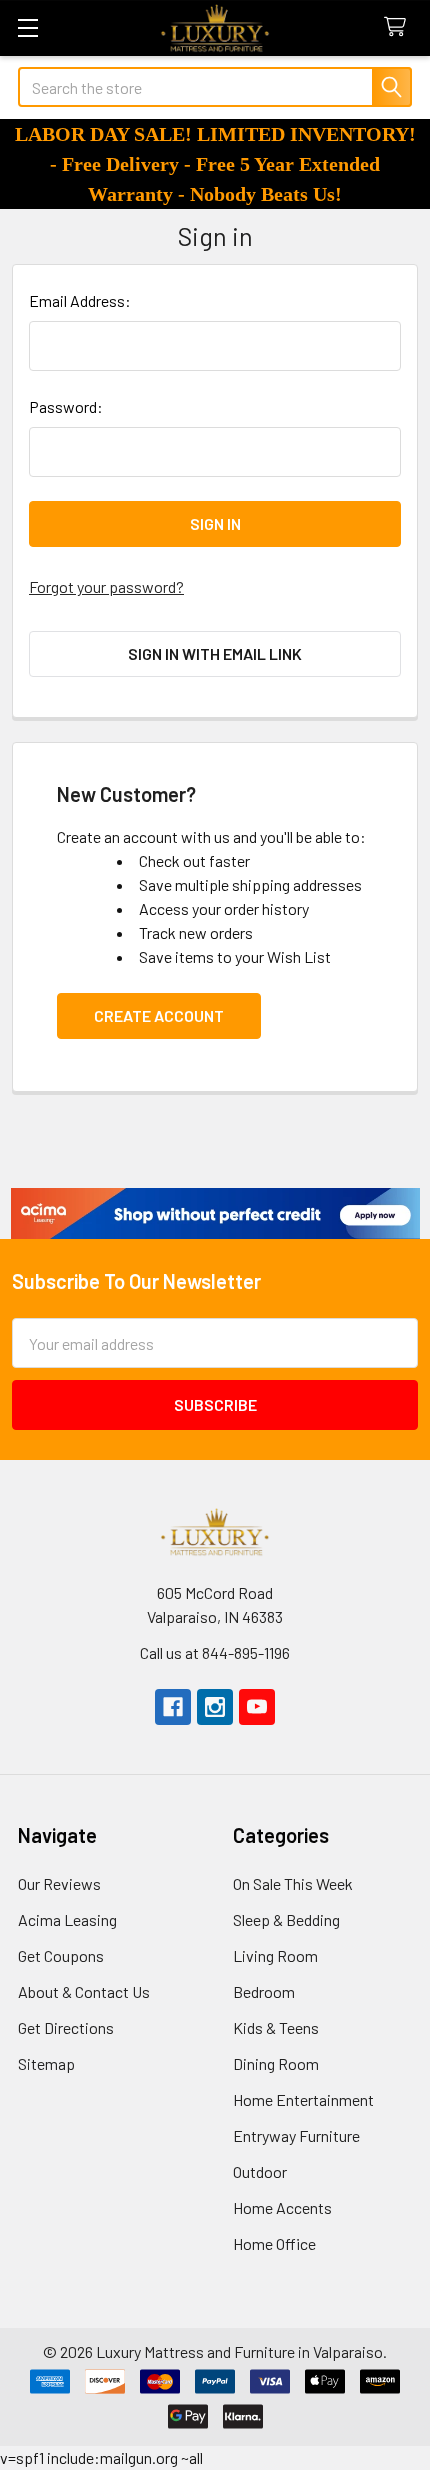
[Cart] (399, 27)
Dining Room (276, 2063)
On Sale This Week (293, 1883)
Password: (66, 406)
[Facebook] (173, 1707)
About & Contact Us (84, 1991)
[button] (215, 1213)
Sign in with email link (215, 653)
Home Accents (282, 2207)
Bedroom (264, 1991)
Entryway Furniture (296, 2135)
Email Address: (80, 300)
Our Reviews (59, 1883)
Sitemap (46, 2063)
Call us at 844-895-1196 (215, 1652)
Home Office (274, 2243)
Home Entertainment (303, 2099)
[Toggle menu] (27, 27)
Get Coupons (61, 1955)
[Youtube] (257, 1707)
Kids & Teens (276, 2027)
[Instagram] (215, 1707)
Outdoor (260, 2171)
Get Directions (66, 2027)
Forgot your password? (106, 586)
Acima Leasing (67, 1919)
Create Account (159, 1015)
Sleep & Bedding (286, 1919)
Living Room (275, 1955)
